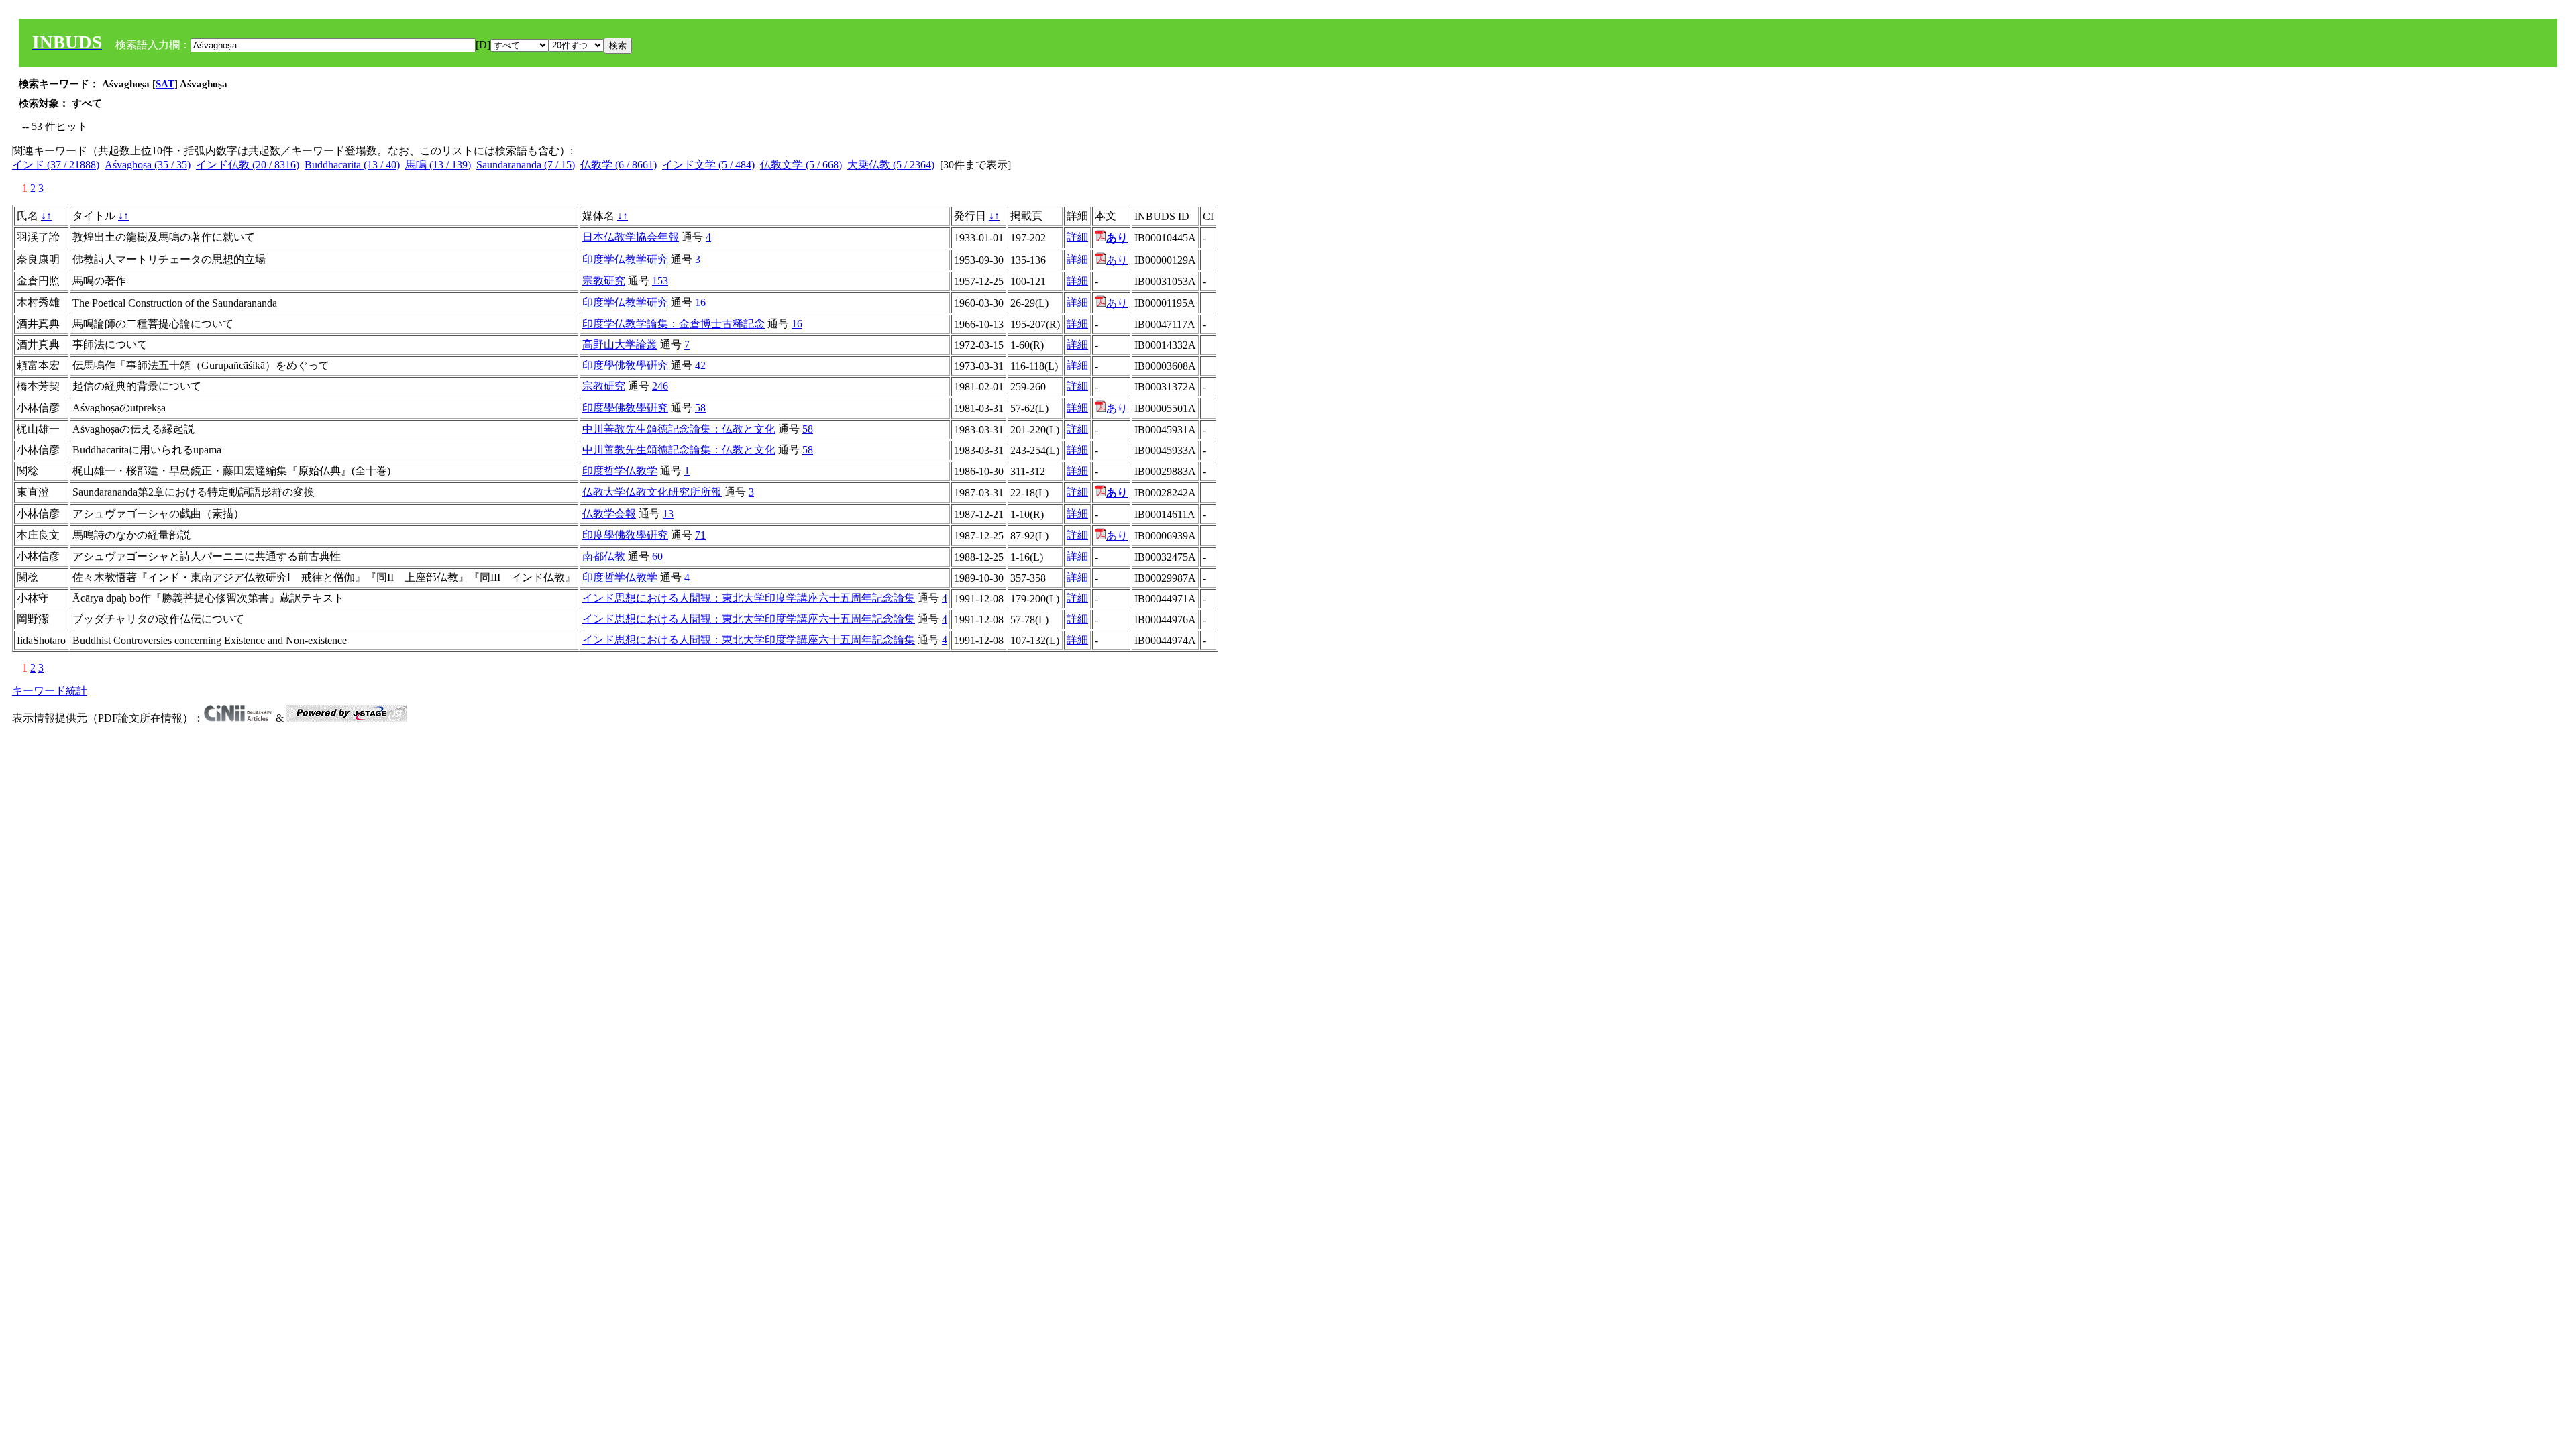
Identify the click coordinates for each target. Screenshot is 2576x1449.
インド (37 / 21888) (56, 165)
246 (660, 386)
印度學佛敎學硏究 (625, 365)
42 (700, 365)
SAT (165, 84)
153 (660, 281)
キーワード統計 (50, 691)
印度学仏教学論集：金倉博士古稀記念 (674, 324)
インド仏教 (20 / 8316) (248, 165)
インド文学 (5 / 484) (708, 165)
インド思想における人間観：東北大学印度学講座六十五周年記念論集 (749, 598)
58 (700, 408)
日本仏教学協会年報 (631, 237)
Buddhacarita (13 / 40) (352, 165)
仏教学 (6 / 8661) (619, 165)
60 (657, 556)
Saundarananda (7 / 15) (526, 165)
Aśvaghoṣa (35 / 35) (148, 165)
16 (700, 302)
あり (1117, 260)
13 (668, 514)
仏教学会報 (609, 514)
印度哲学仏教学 (620, 471)
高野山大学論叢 (620, 344)
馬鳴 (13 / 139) (438, 165)
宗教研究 (604, 281)
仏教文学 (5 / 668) (801, 165)
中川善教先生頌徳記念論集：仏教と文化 (679, 429)
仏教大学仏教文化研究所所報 (652, 492)
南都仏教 (604, 556)
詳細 (1077, 237)
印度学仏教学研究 (625, 259)
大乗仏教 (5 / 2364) (891, 165)
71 (700, 535)
